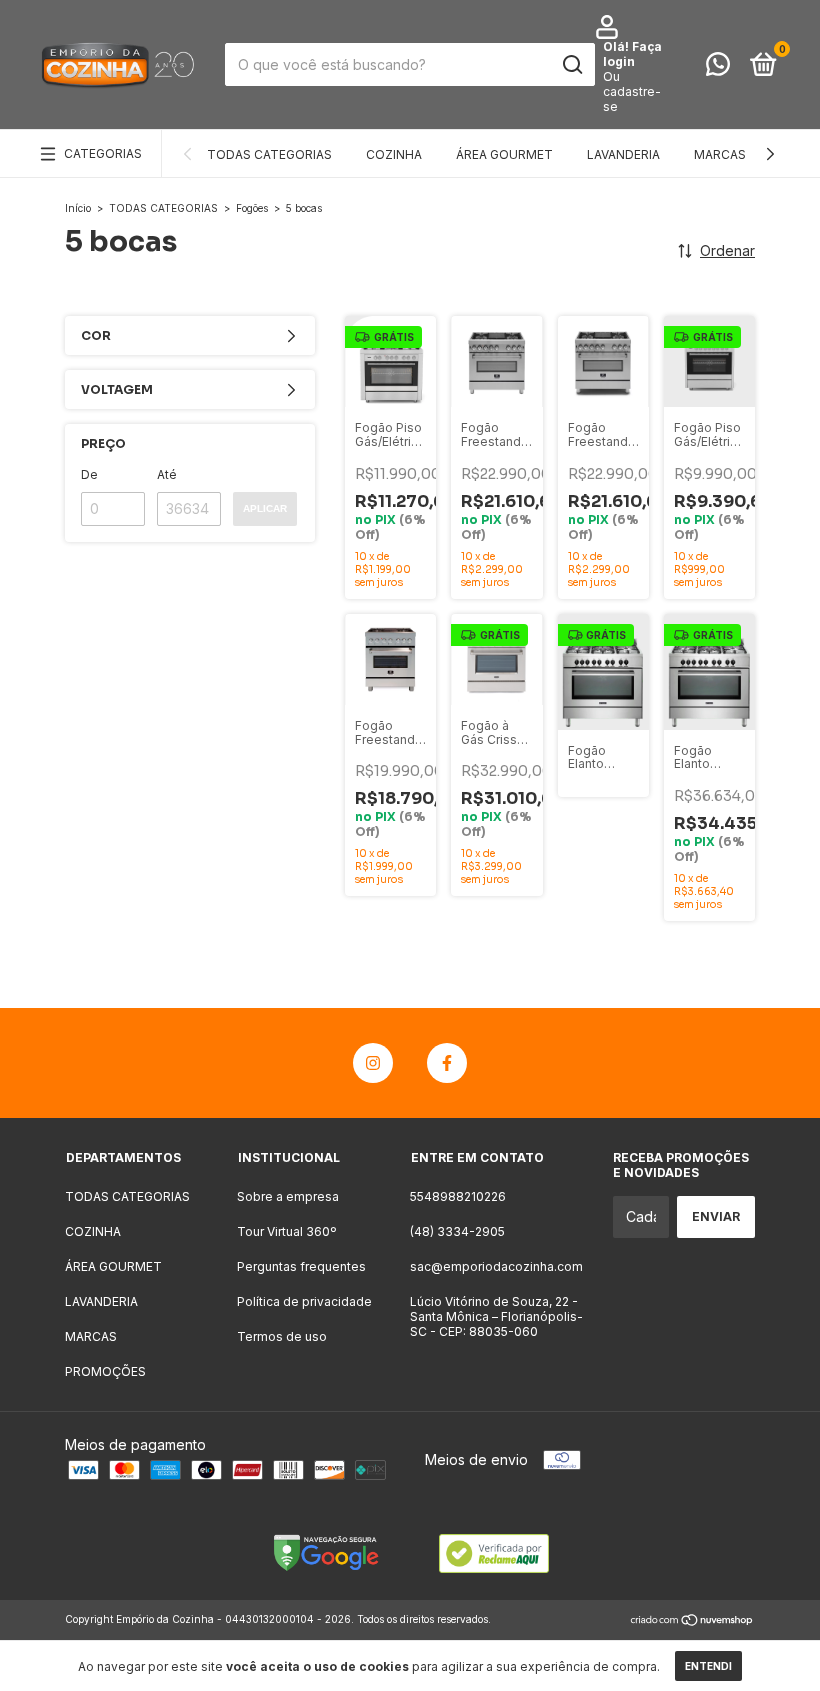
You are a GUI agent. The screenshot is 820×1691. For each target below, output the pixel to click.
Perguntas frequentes (301, 1266)
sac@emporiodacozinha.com (496, 1266)
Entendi (708, 1666)
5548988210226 (458, 1196)
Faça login (632, 54)
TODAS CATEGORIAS (269, 154)
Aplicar (265, 508)
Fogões (252, 208)
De (89, 474)
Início (78, 208)
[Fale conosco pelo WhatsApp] (718, 68)
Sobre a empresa (288, 1196)
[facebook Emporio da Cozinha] (447, 1063)
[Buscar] (571, 65)
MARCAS (720, 154)
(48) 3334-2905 (457, 1231)
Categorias (103, 153)
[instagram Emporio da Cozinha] (373, 1063)
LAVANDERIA (623, 154)
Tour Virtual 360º (286, 1231)
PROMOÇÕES (105, 1371)
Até (167, 474)
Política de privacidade (304, 1301)
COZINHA (394, 154)
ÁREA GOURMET (504, 154)
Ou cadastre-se (632, 91)
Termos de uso (282, 1336)
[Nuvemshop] (692, 1621)
